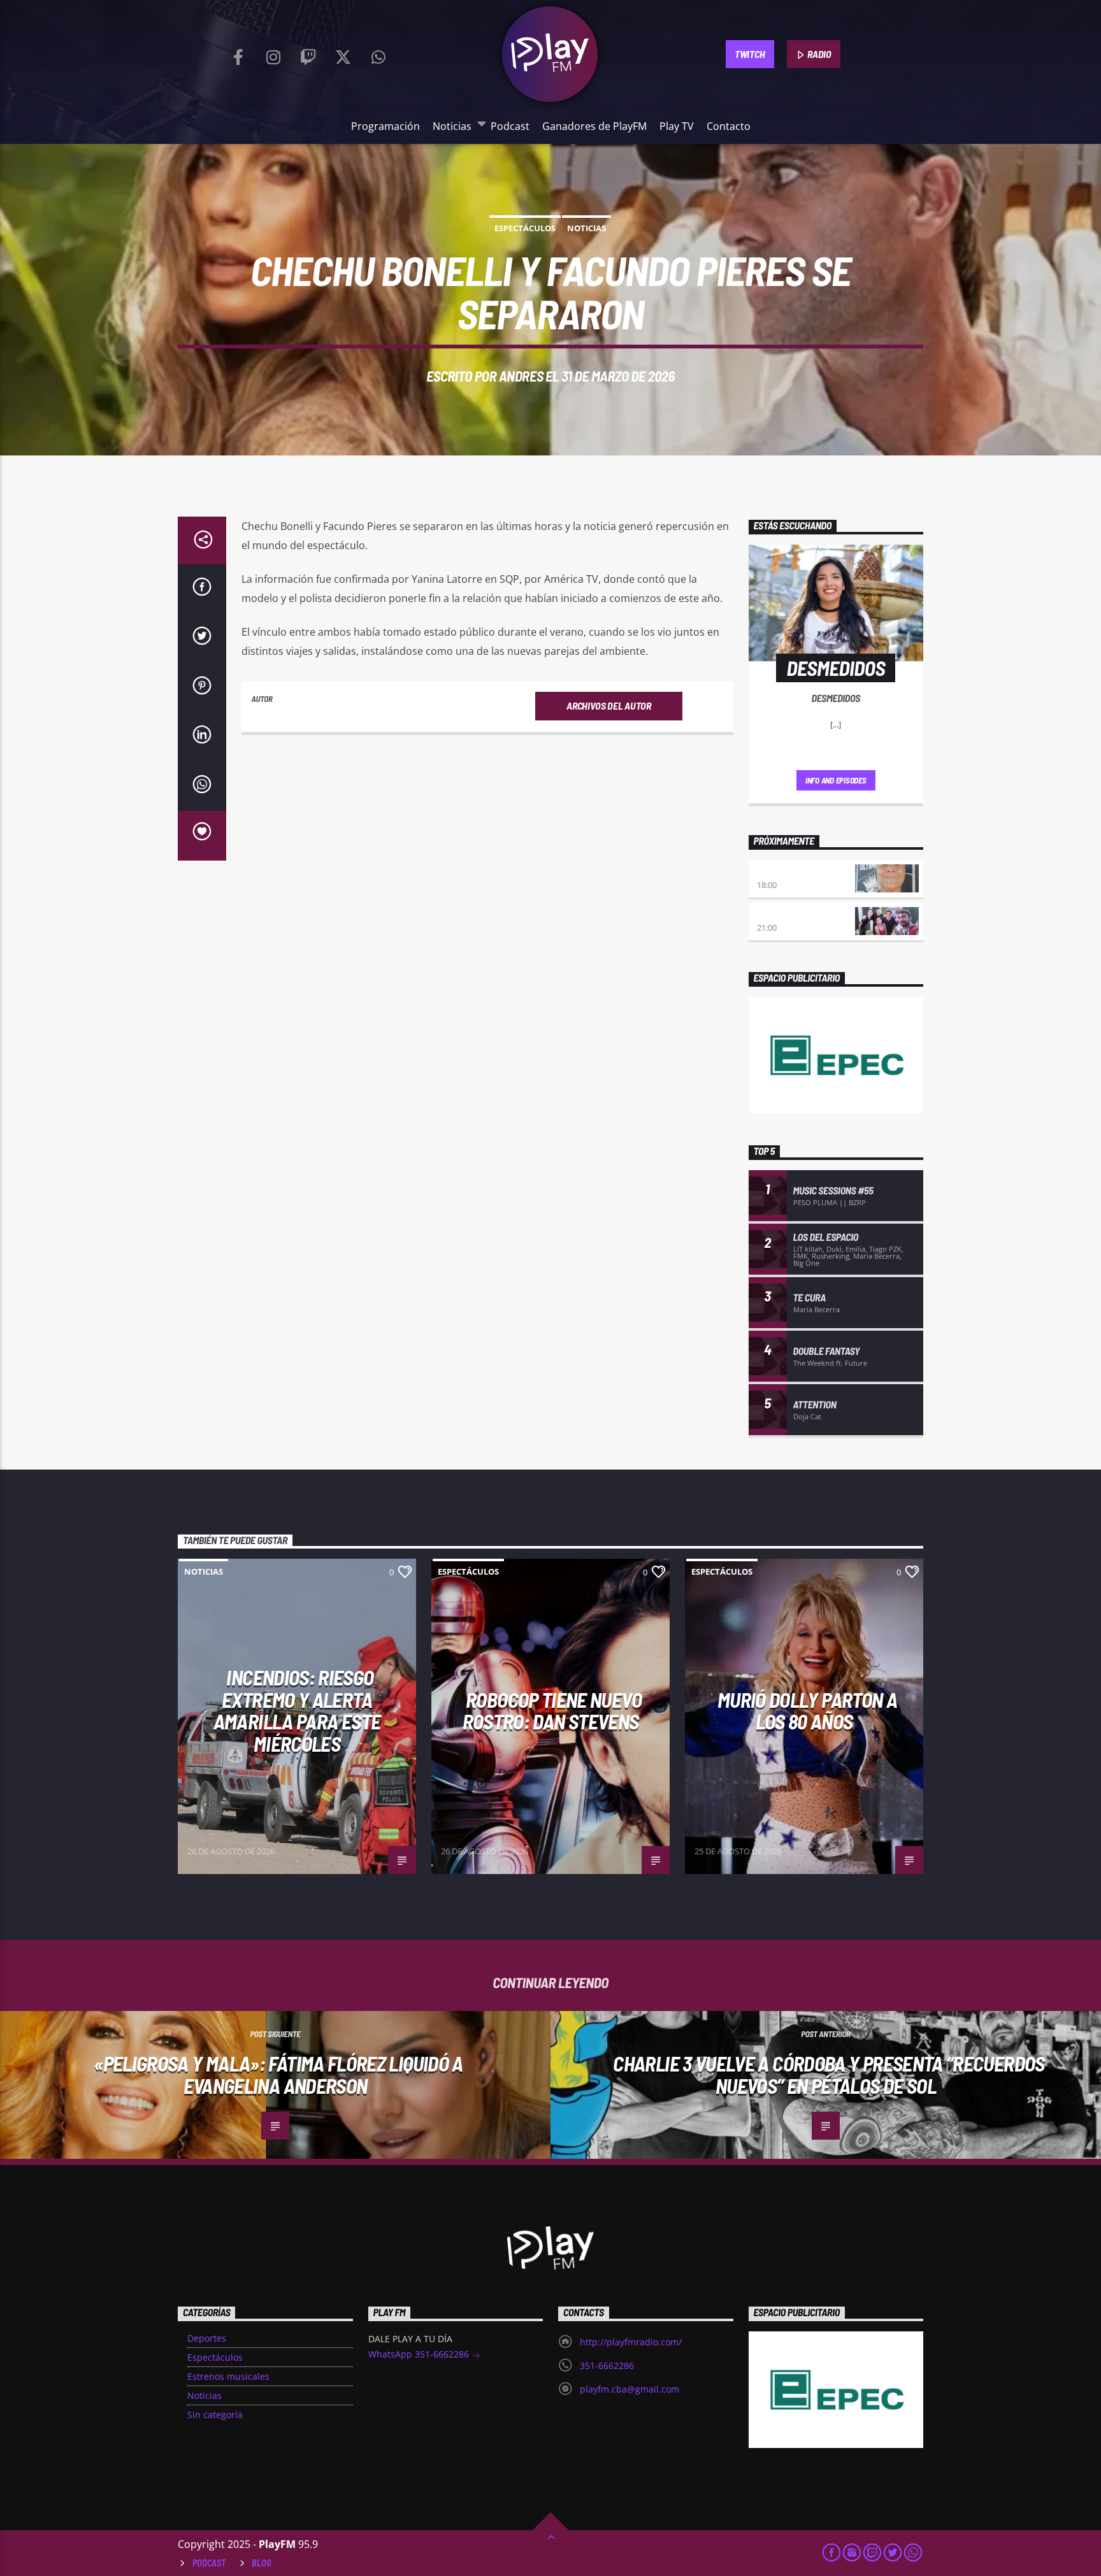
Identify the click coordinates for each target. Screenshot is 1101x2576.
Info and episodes (836, 780)
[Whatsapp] (378, 54)
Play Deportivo (790, 914)
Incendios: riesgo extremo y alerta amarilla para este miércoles (297, 1710)
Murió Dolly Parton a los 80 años (807, 1711)
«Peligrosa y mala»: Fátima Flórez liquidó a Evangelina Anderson (278, 2074)
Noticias (452, 126)
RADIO (819, 54)
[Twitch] (308, 54)
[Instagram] (273, 54)
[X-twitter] (343, 54)
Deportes (207, 2338)
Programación (385, 126)
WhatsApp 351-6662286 (420, 2354)
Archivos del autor (608, 705)
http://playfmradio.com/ (631, 2342)
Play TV (677, 126)
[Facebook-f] (238, 54)
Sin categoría (215, 2415)
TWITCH (750, 54)
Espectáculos (525, 228)
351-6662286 (607, 2365)
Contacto (729, 126)
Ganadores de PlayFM (594, 126)
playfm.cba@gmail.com (630, 2389)
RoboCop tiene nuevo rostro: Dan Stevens (552, 1711)
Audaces (775, 872)
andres (521, 376)
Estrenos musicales (228, 2376)
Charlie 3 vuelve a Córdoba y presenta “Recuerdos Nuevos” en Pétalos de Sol (829, 2074)
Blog (262, 2563)
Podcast (510, 126)
